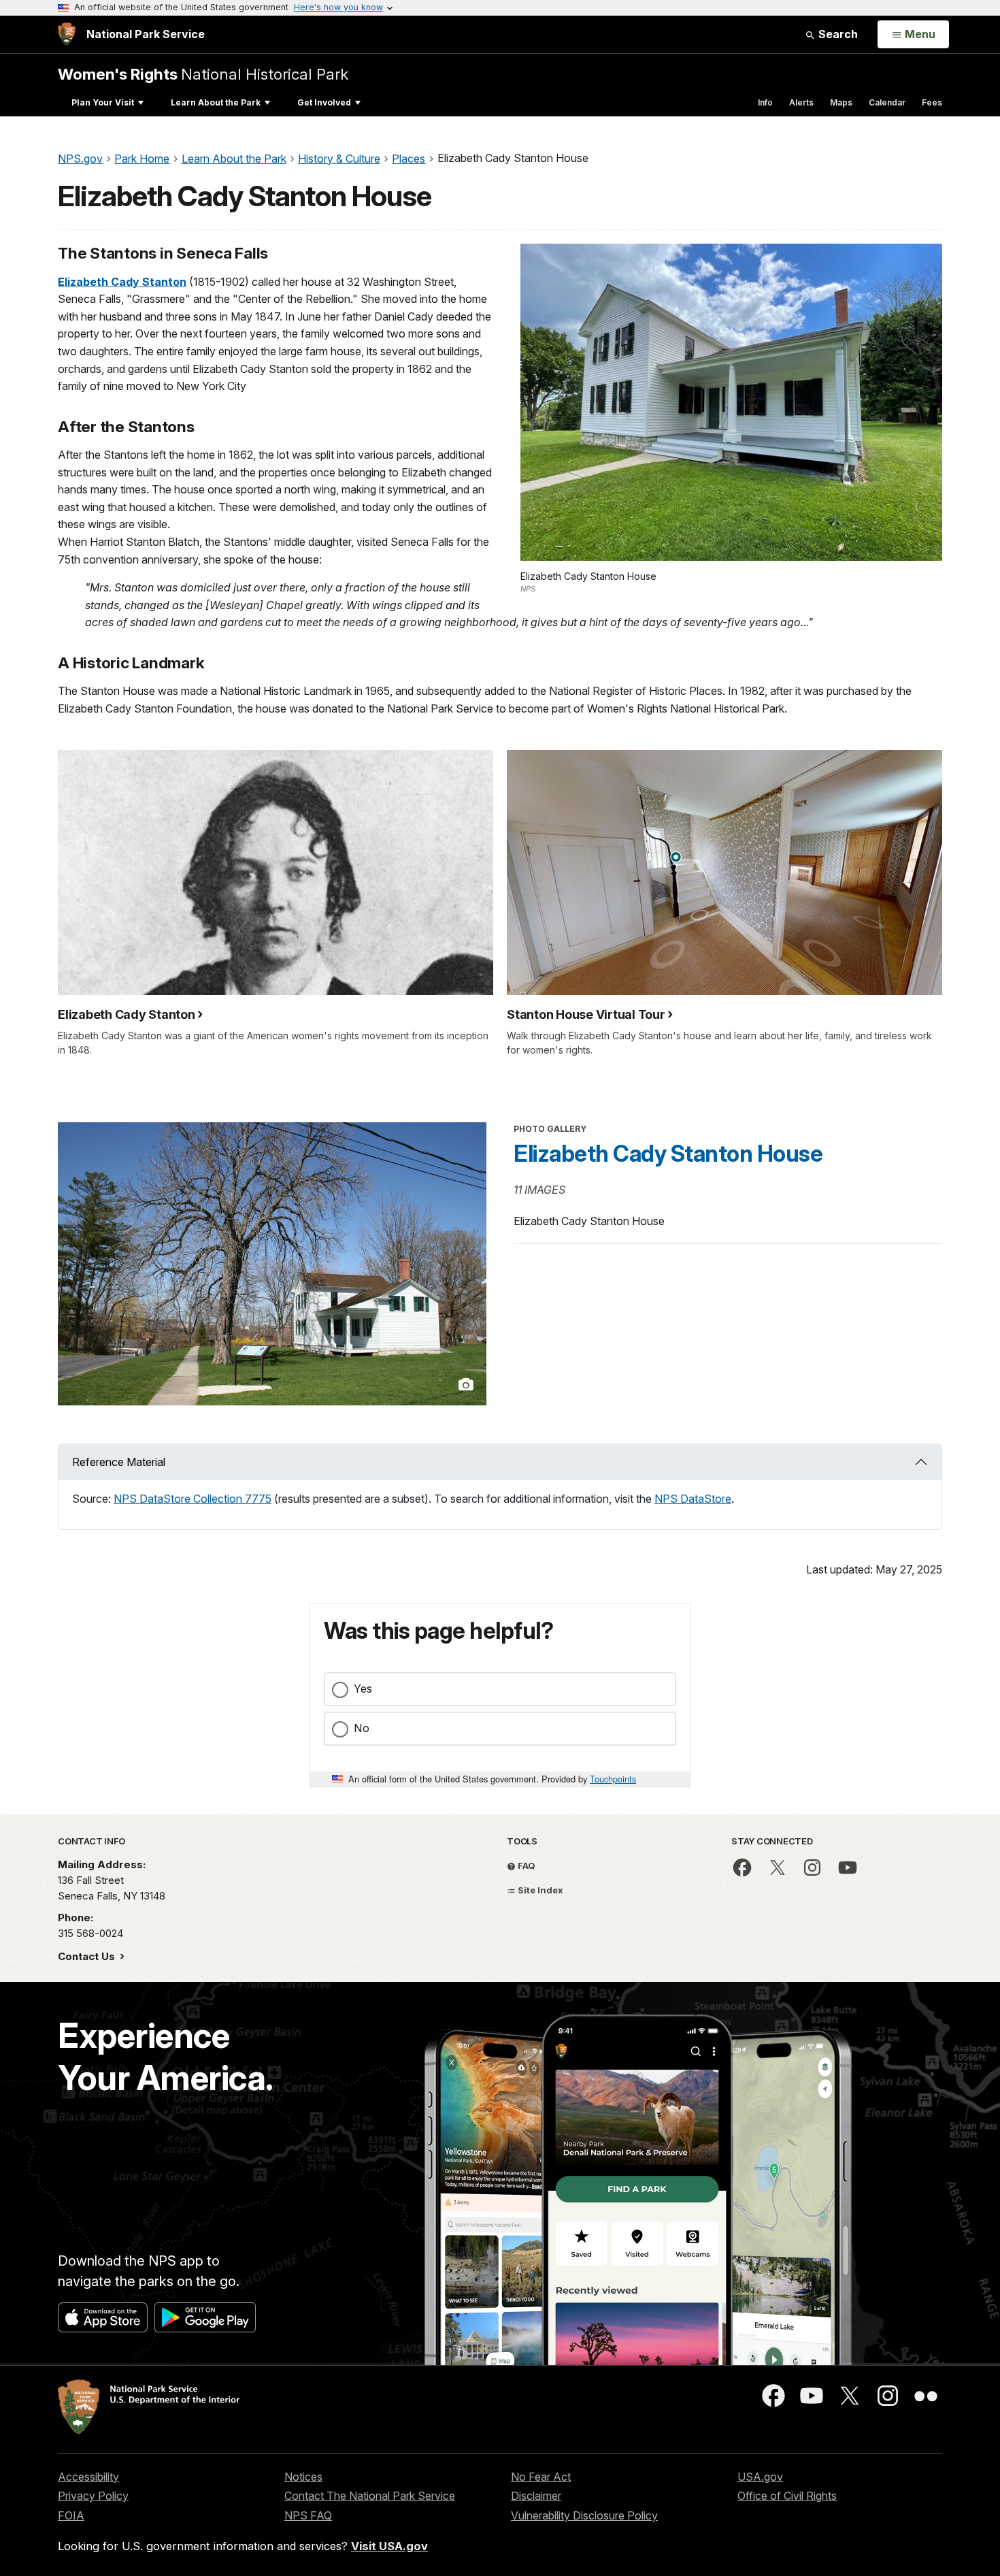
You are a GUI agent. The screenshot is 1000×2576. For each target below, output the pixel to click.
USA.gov (760, 2477)
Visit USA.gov (389, 2546)
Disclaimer (536, 2496)
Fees (932, 102)
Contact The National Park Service (370, 2496)
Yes (363, 1689)
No (362, 1728)
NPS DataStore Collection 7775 (193, 1499)
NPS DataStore (693, 1499)
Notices (303, 2477)
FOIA (71, 2515)
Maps (841, 102)
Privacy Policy (93, 2496)
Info (765, 102)
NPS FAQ (308, 2515)
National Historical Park (203, 74)
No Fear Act (541, 2477)
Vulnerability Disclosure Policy (584, 2515)
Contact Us (88, 1956)
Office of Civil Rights (787, 2496)
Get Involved (324, 102)
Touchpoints (613, 1779)
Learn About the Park (216, 102)
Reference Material (119, 1462)
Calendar (887, 102)
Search (837, 34)
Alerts (801, 102)
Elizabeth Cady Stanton (122, 282)
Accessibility (88, 2477)
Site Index (539, 1890)
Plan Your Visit (103, 102)
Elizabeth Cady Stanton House (668, 1154)
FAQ (526, 1865)
